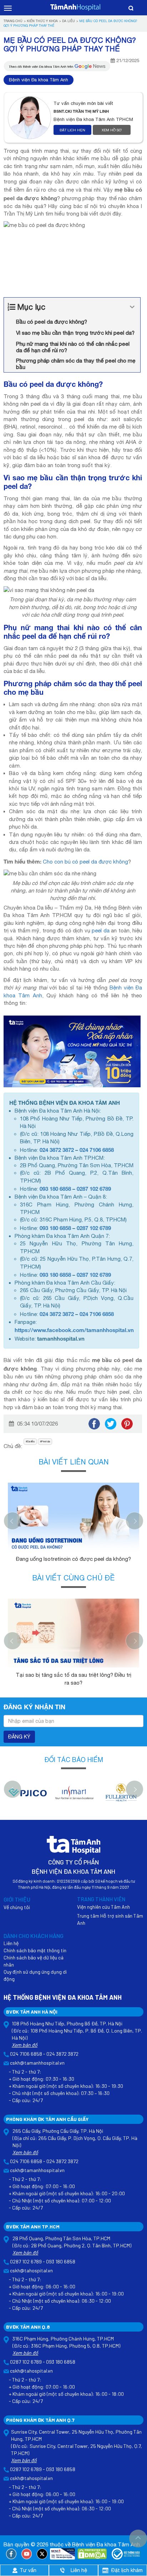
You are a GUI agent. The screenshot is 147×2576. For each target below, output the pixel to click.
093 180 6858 (55, 1189)
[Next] (135, 1521)
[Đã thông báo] (126, 2554)
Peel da (46, 1441)
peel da (100, 930)
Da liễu (69, 21)
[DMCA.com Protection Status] (92, 2554)
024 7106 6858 (97, 1150)
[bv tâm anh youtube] (27, 2554)
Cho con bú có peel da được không (85, 862)
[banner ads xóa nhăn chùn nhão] (72, 1051)
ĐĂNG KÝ (19, 1737)
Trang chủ (13, 21)
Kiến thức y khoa (42, 21)
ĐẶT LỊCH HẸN (72, 130)
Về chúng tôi (17, 1907)
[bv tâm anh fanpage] (11, 2554)
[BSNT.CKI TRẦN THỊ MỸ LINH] (31, 118)
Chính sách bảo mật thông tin (35, 1950)
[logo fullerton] (120, 1796)
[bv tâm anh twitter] (42, 2554)
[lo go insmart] (74, 1796)
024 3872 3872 (57, 1150)
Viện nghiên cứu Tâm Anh (103, 1907)
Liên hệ (11, 1943)
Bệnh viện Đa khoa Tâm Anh (39, 80)
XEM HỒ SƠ (112, 130)
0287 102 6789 (94, 1189)
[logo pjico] (27, 1796)
